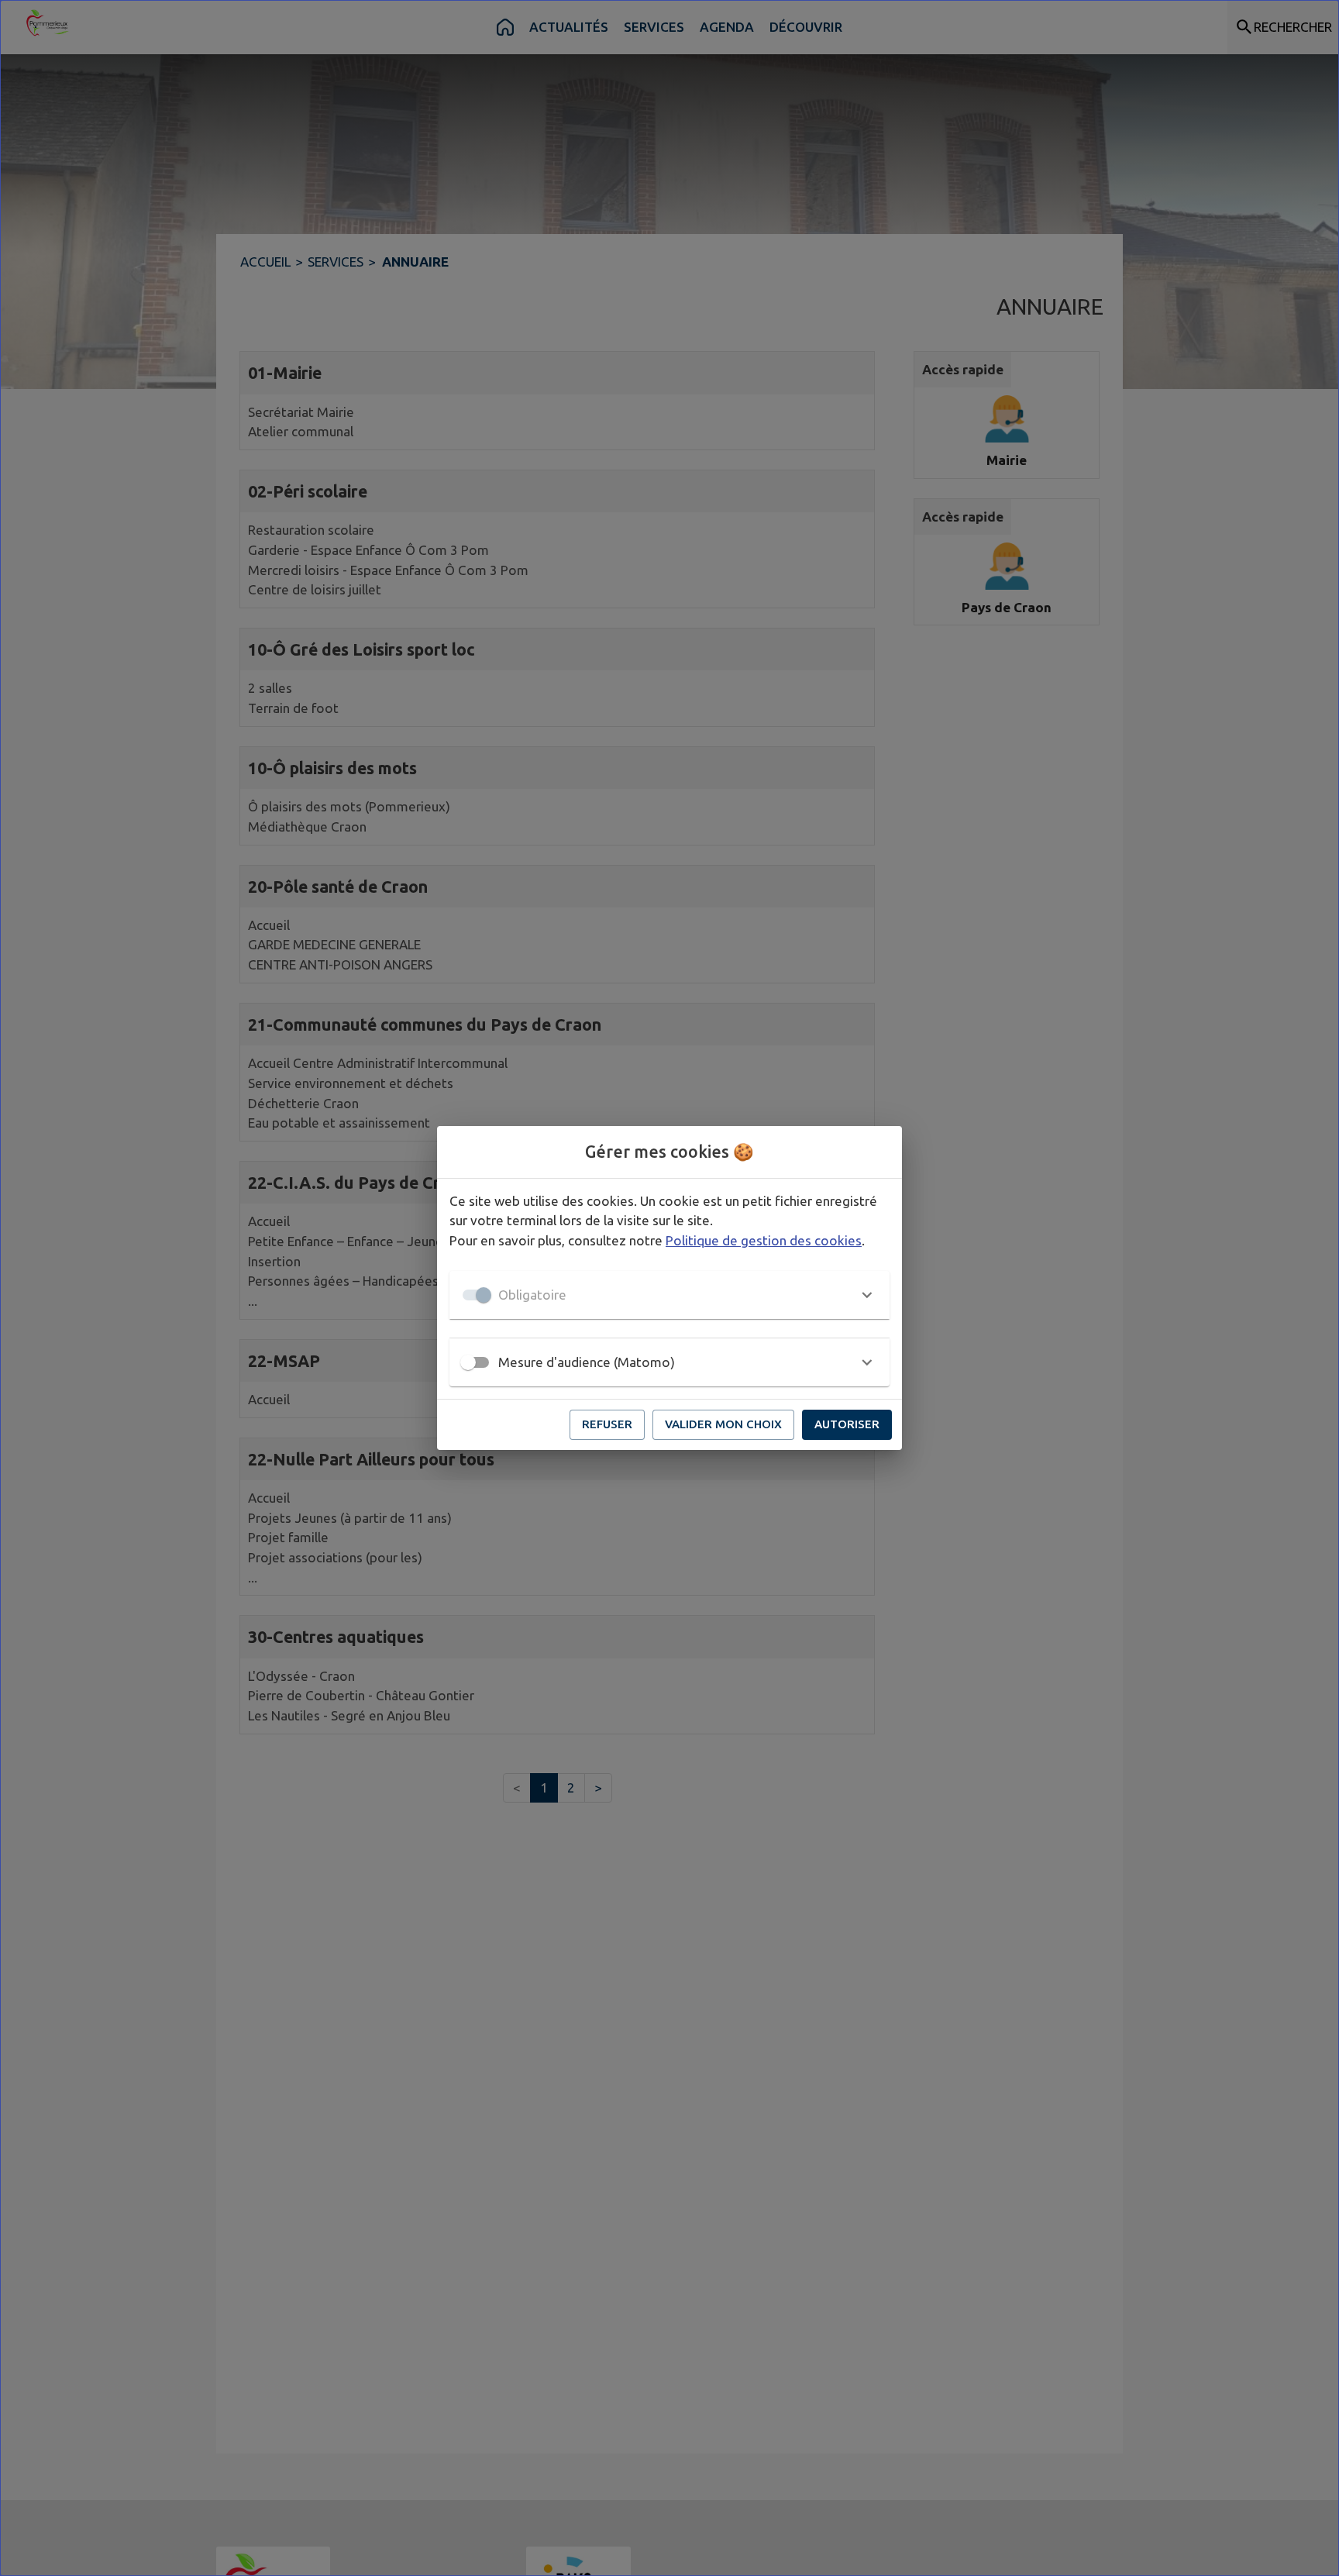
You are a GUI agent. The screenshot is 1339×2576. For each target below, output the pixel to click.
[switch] (468, 1362)
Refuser (607, 1424)
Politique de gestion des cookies (764, 1240)
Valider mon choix (723, 1424)
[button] (669, 1295)
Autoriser (847, 1424)
